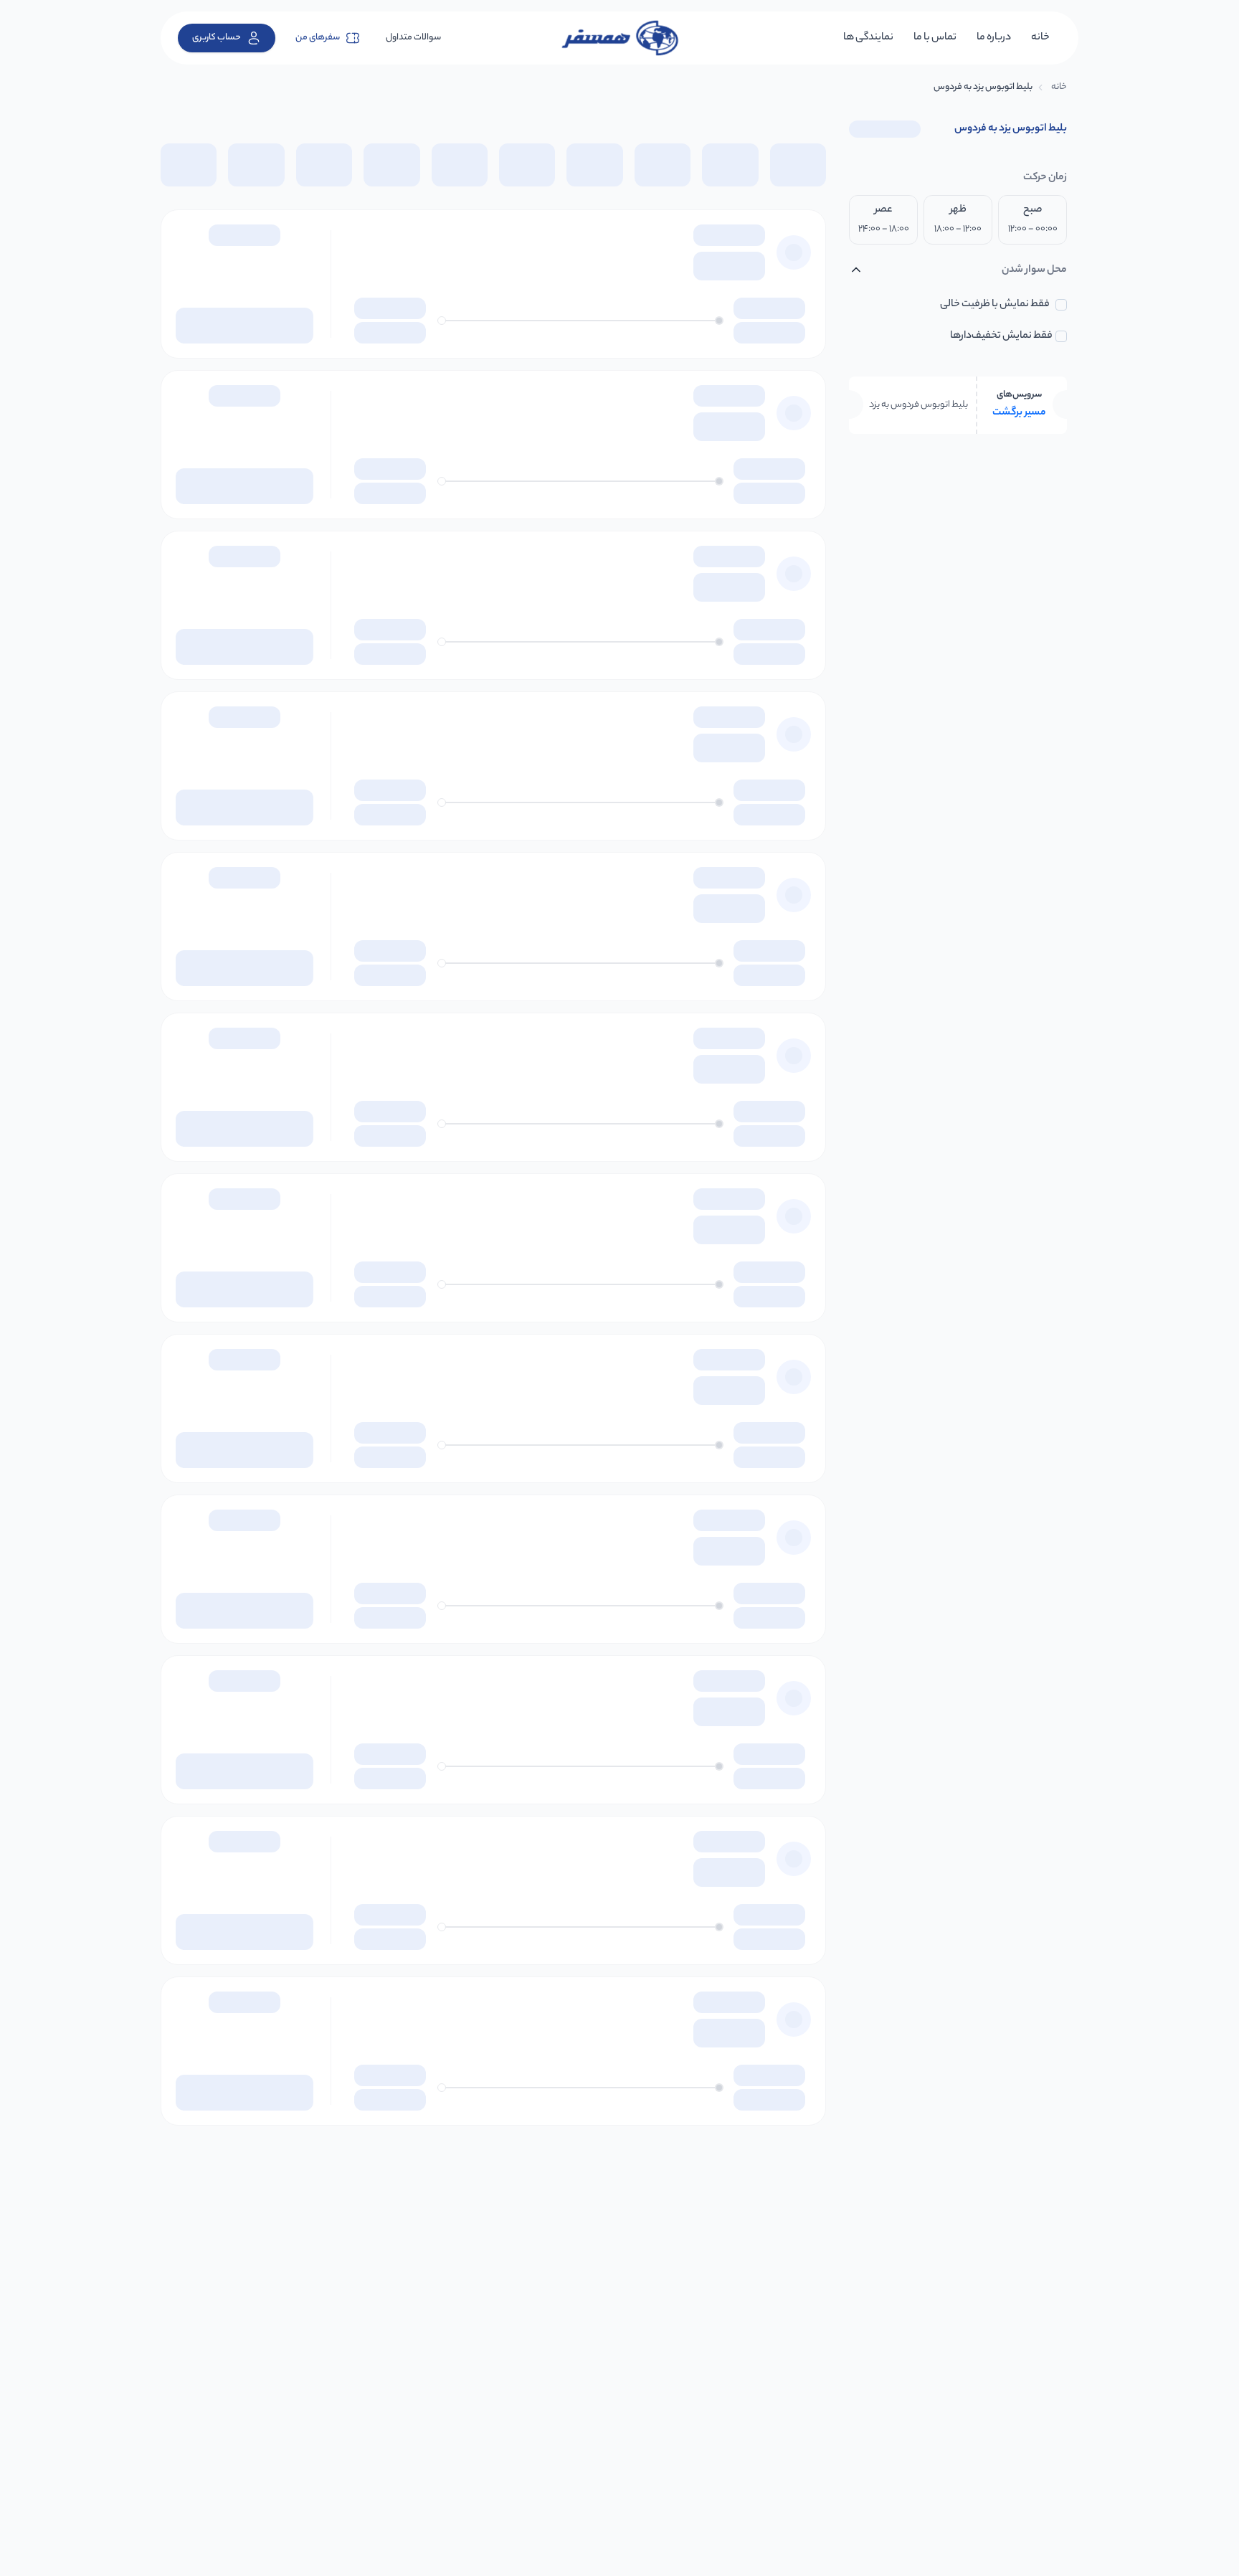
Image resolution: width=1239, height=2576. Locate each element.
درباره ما (994, 38)
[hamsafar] (619, 38)
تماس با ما (935, 38)
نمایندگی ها (868, 38)
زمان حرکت (1045, 178)
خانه (1040, 38)
